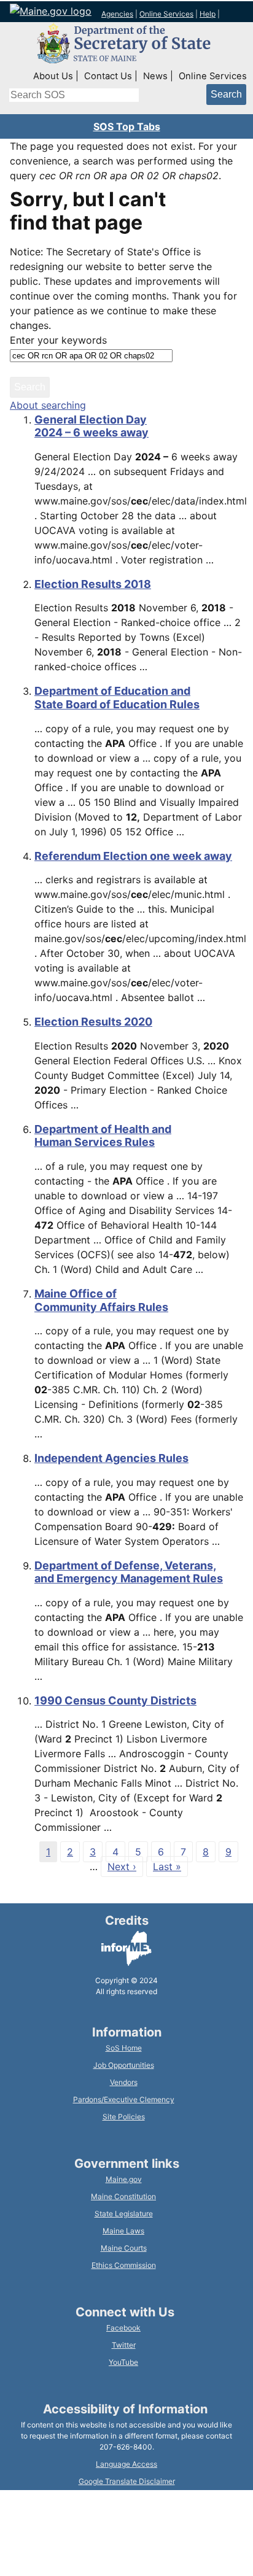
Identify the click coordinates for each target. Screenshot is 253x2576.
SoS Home (124, 2048)
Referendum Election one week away (133, 856)
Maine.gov (124, 2179)
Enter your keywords (58, 340)
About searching (48, 405)
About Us (53, 76)
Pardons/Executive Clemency (124, 2099)
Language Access (126, 2464)
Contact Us (108, 76)
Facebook (123, 2328)
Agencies (117, 14)
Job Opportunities (124, 2065)
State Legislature (124, 2214)
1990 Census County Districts (115, 1700)
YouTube (123, 2362)
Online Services (166, 14)
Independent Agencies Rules (111, 1458)
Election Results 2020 (93, 1022)
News (155, 76)
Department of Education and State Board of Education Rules (117, 698)
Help (208, 14)
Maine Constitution (123, 2196)
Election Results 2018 (93, 584)
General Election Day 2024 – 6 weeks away (91, 426)
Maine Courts (124, 2248)
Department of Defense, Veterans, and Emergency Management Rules (129, 1572)
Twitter (124, 2345)
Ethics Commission (124, 2265)
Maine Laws (123, 2231)
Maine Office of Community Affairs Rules (101, 1300)
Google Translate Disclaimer (127, 2481)
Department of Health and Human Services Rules (103, 1136)
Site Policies (124, 2117)
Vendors (124, 2082)
